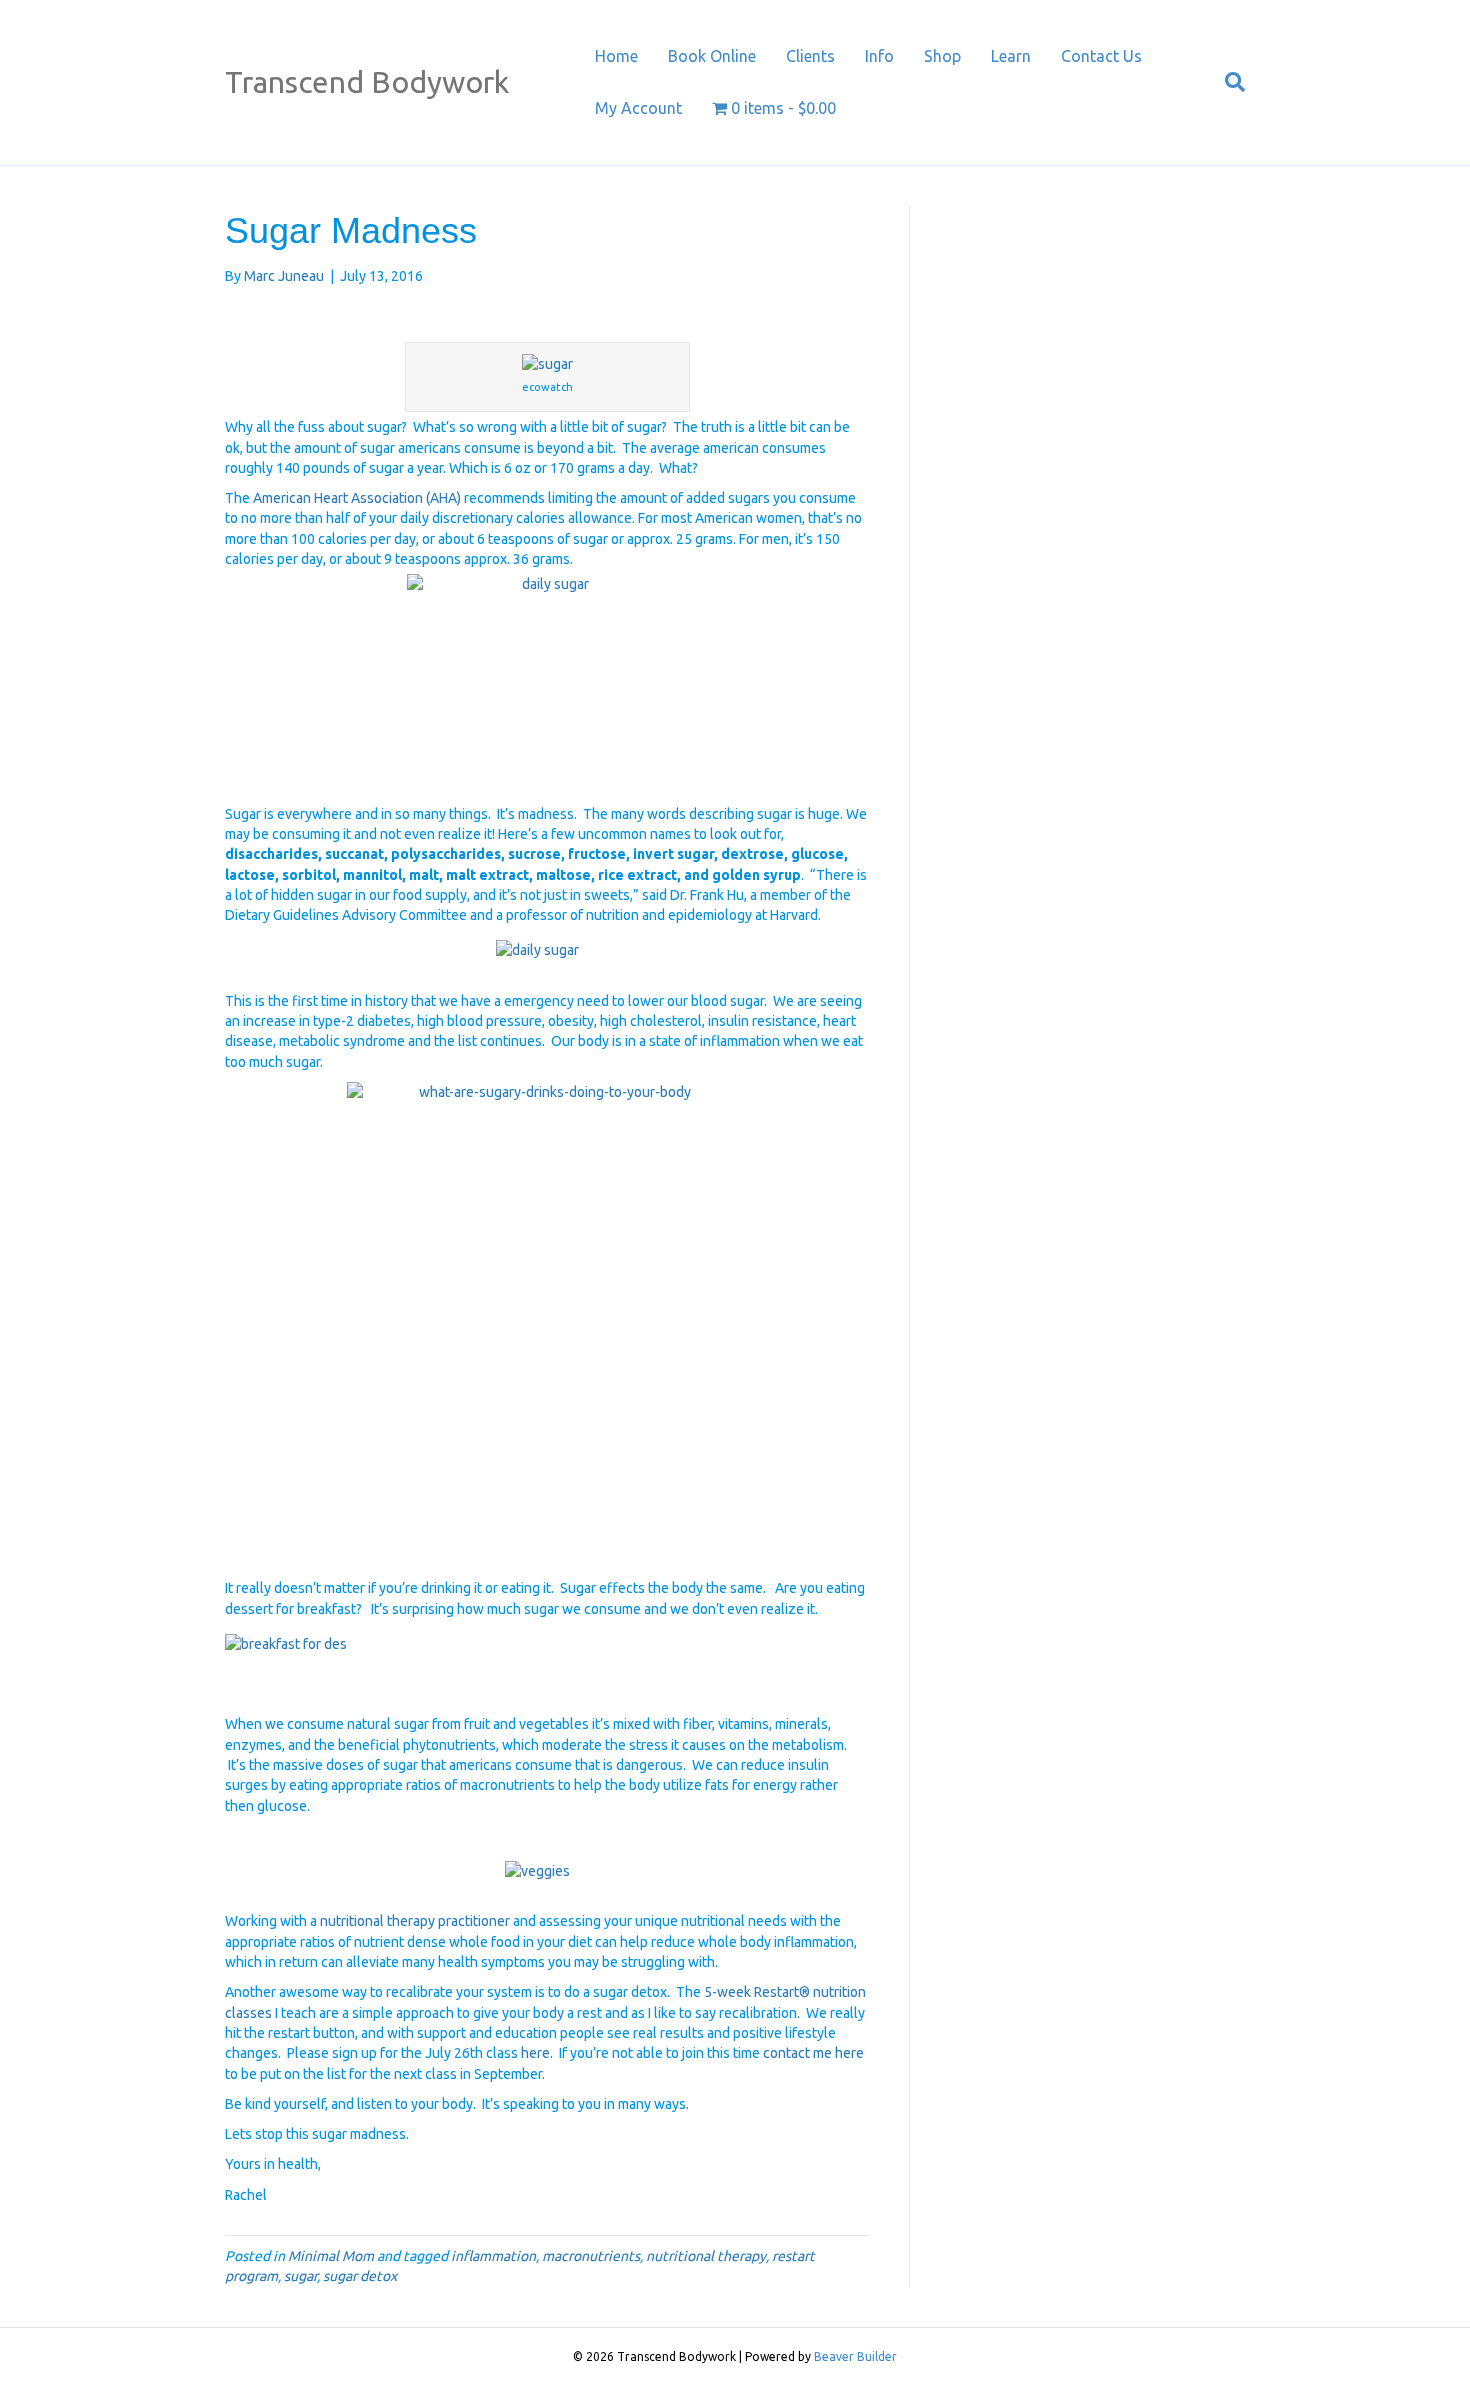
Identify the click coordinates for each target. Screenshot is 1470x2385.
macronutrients (591, 2256)
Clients (810, 56)
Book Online (712, 56)
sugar (300, 2276)
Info (879, 56)
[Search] (1227, 82)
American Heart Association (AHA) (358, 498)
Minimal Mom (331, 2256)
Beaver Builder (855, 2356)
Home (616, 56)
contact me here (813, 2053)
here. (537, 2053)
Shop (942, 56)
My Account (638, 108)
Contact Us (1101, 56)
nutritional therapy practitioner (413, 1921)
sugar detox (360, 2276)
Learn (1011, 56)
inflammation (493, 2256)
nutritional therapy (706, 2256)
